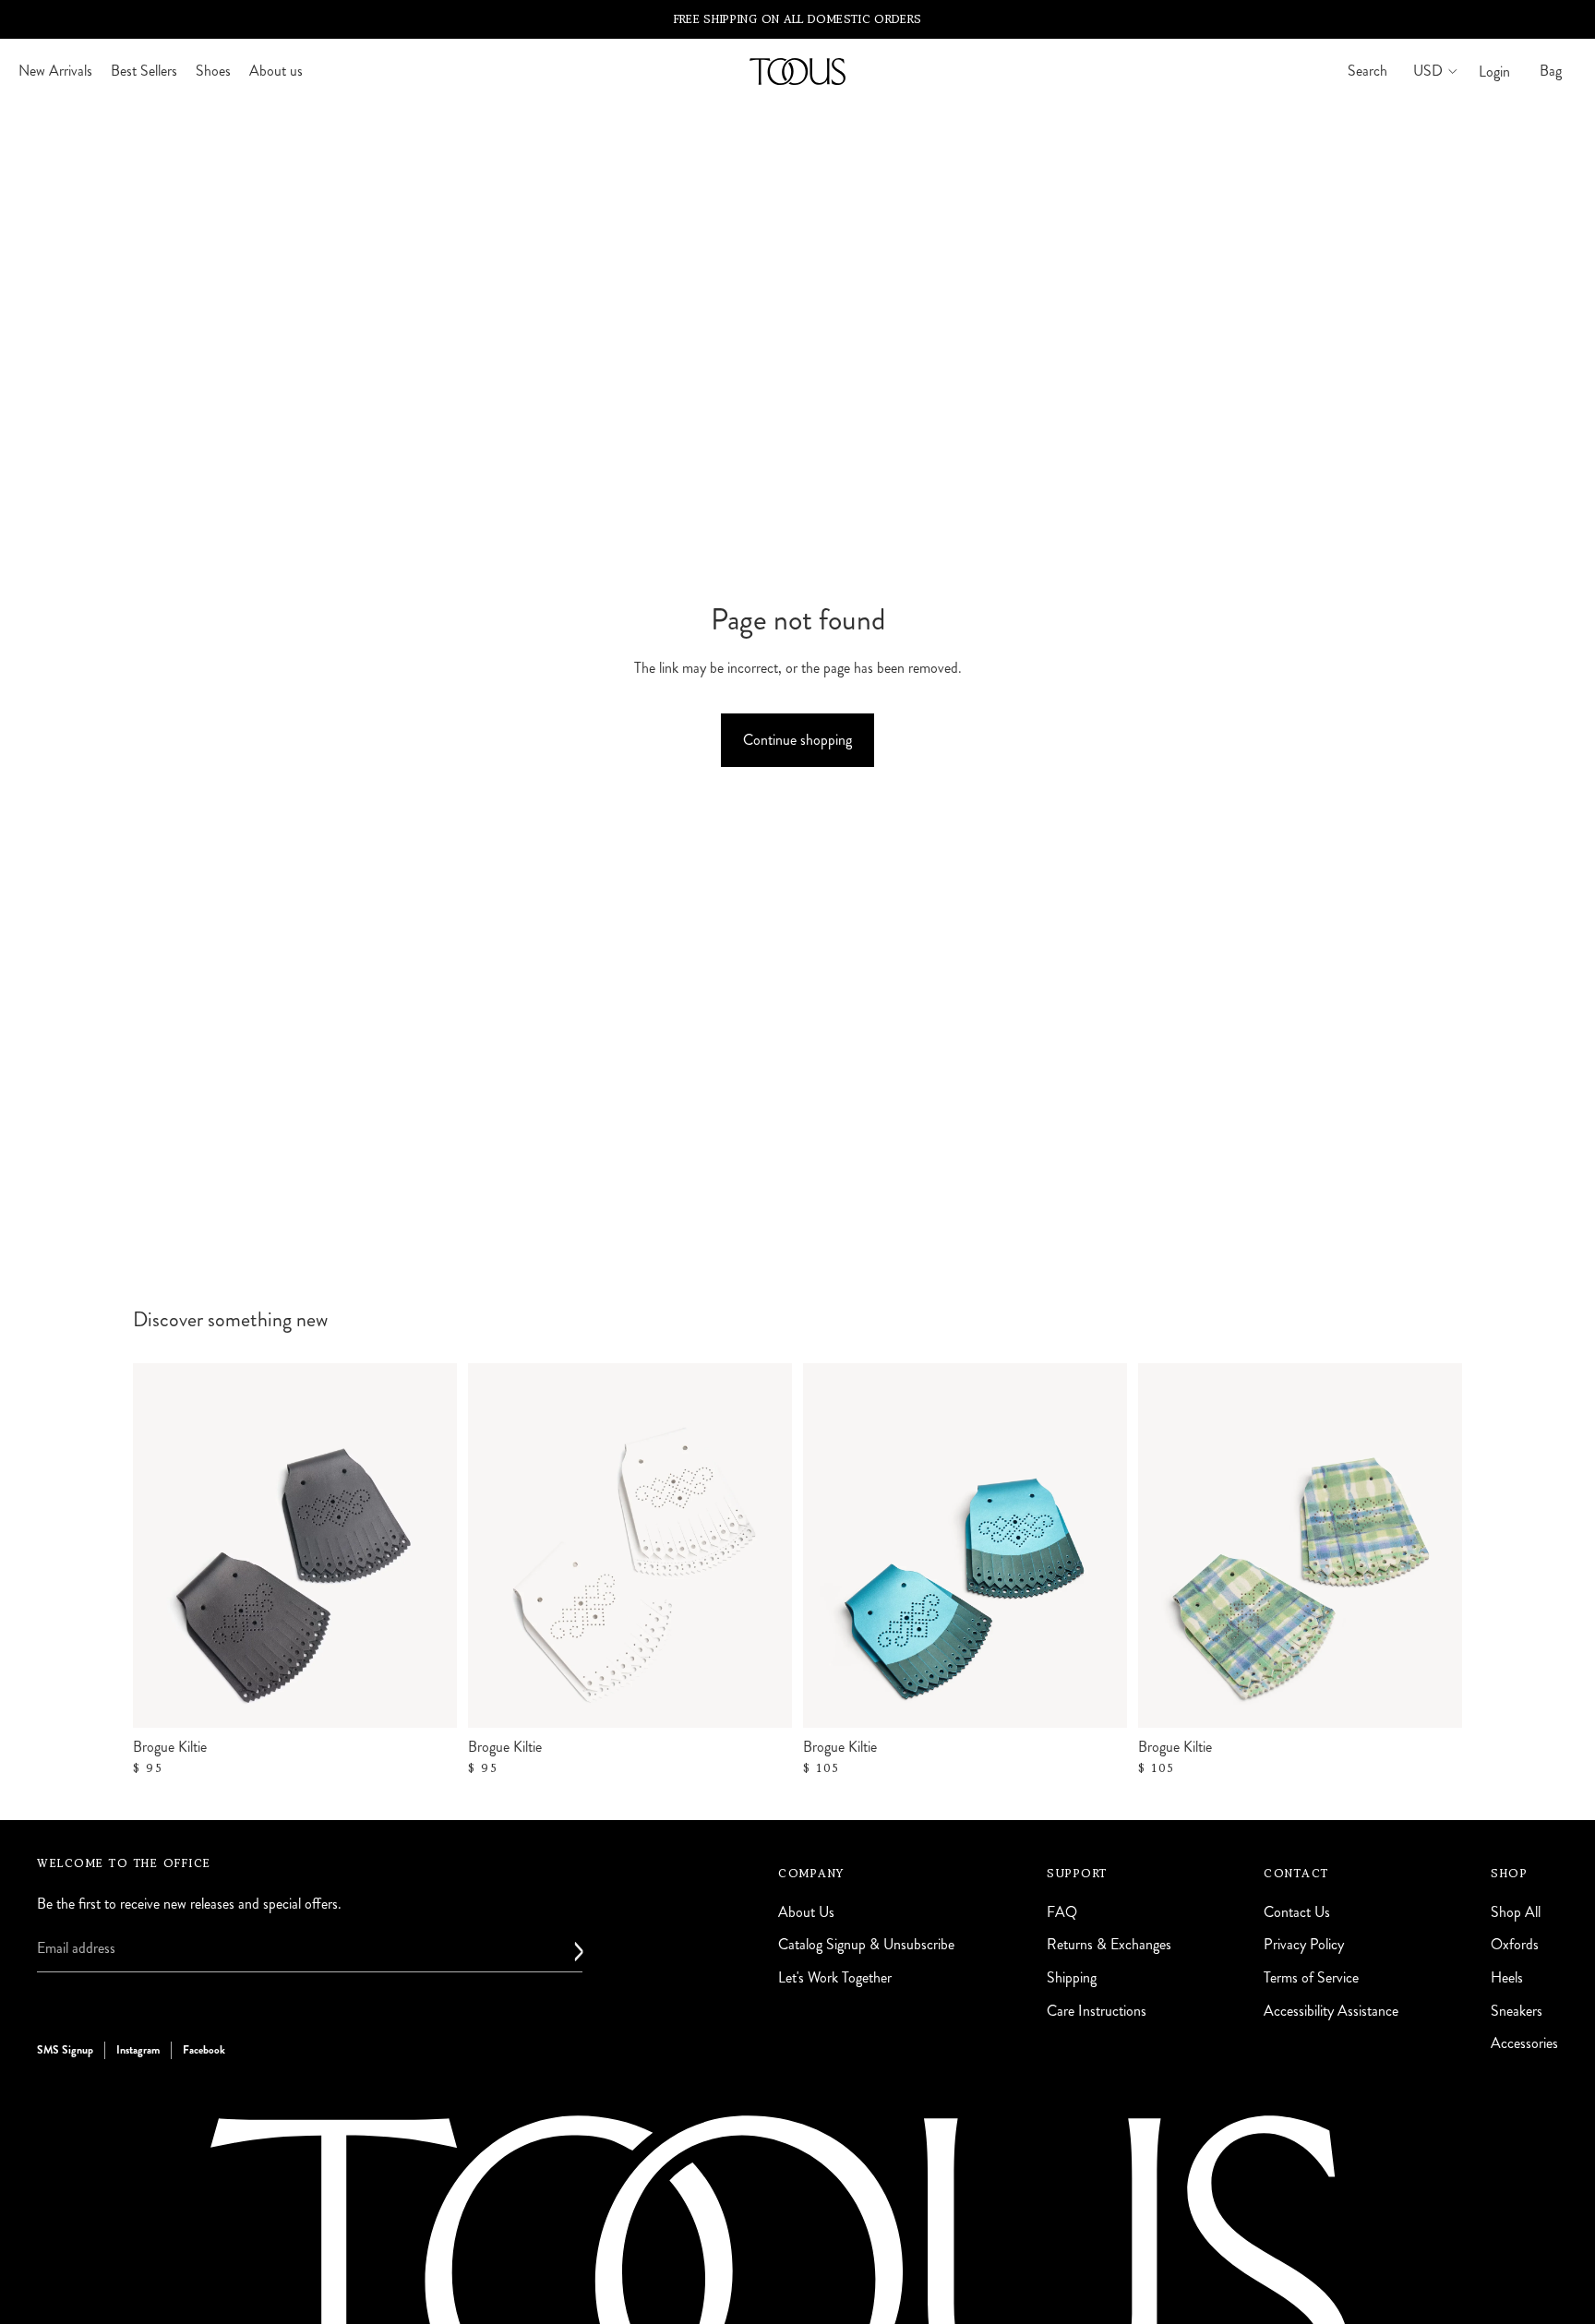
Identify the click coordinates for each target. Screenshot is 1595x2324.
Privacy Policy (1304, 1945)
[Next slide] (1099, 1546)
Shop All (1516, 1912)
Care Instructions (1097, 2011)
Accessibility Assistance (1331, 2011)
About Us (806, 1912)
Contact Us (1297, 1912)
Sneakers (1517, 2011)
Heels (1507, 1977)
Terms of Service (1311, 1977)
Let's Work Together (835, 1977)
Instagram (138, 2050)
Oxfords (1515, 1945)
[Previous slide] (831, 1546)
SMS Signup (65, 2050)
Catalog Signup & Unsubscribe (866, 1945)
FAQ (1062, 1912)
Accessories (1524, 2043)
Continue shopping (797, 740)
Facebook (204, 2050)
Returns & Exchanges (1109, 1945)
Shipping (1072, 1977)
